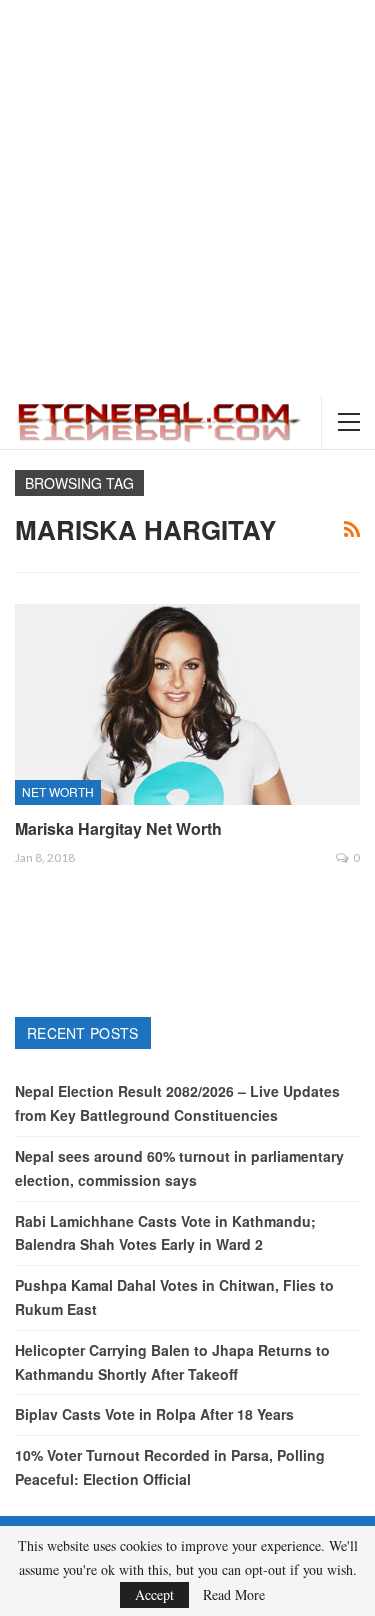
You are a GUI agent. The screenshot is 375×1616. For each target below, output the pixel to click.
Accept (154, 1594)
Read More (234, 1595)
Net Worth (58, 791)
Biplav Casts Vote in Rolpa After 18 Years (154, 1414)
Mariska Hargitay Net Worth (118, 828)
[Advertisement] (187, 197)
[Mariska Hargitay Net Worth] (187, 704)
